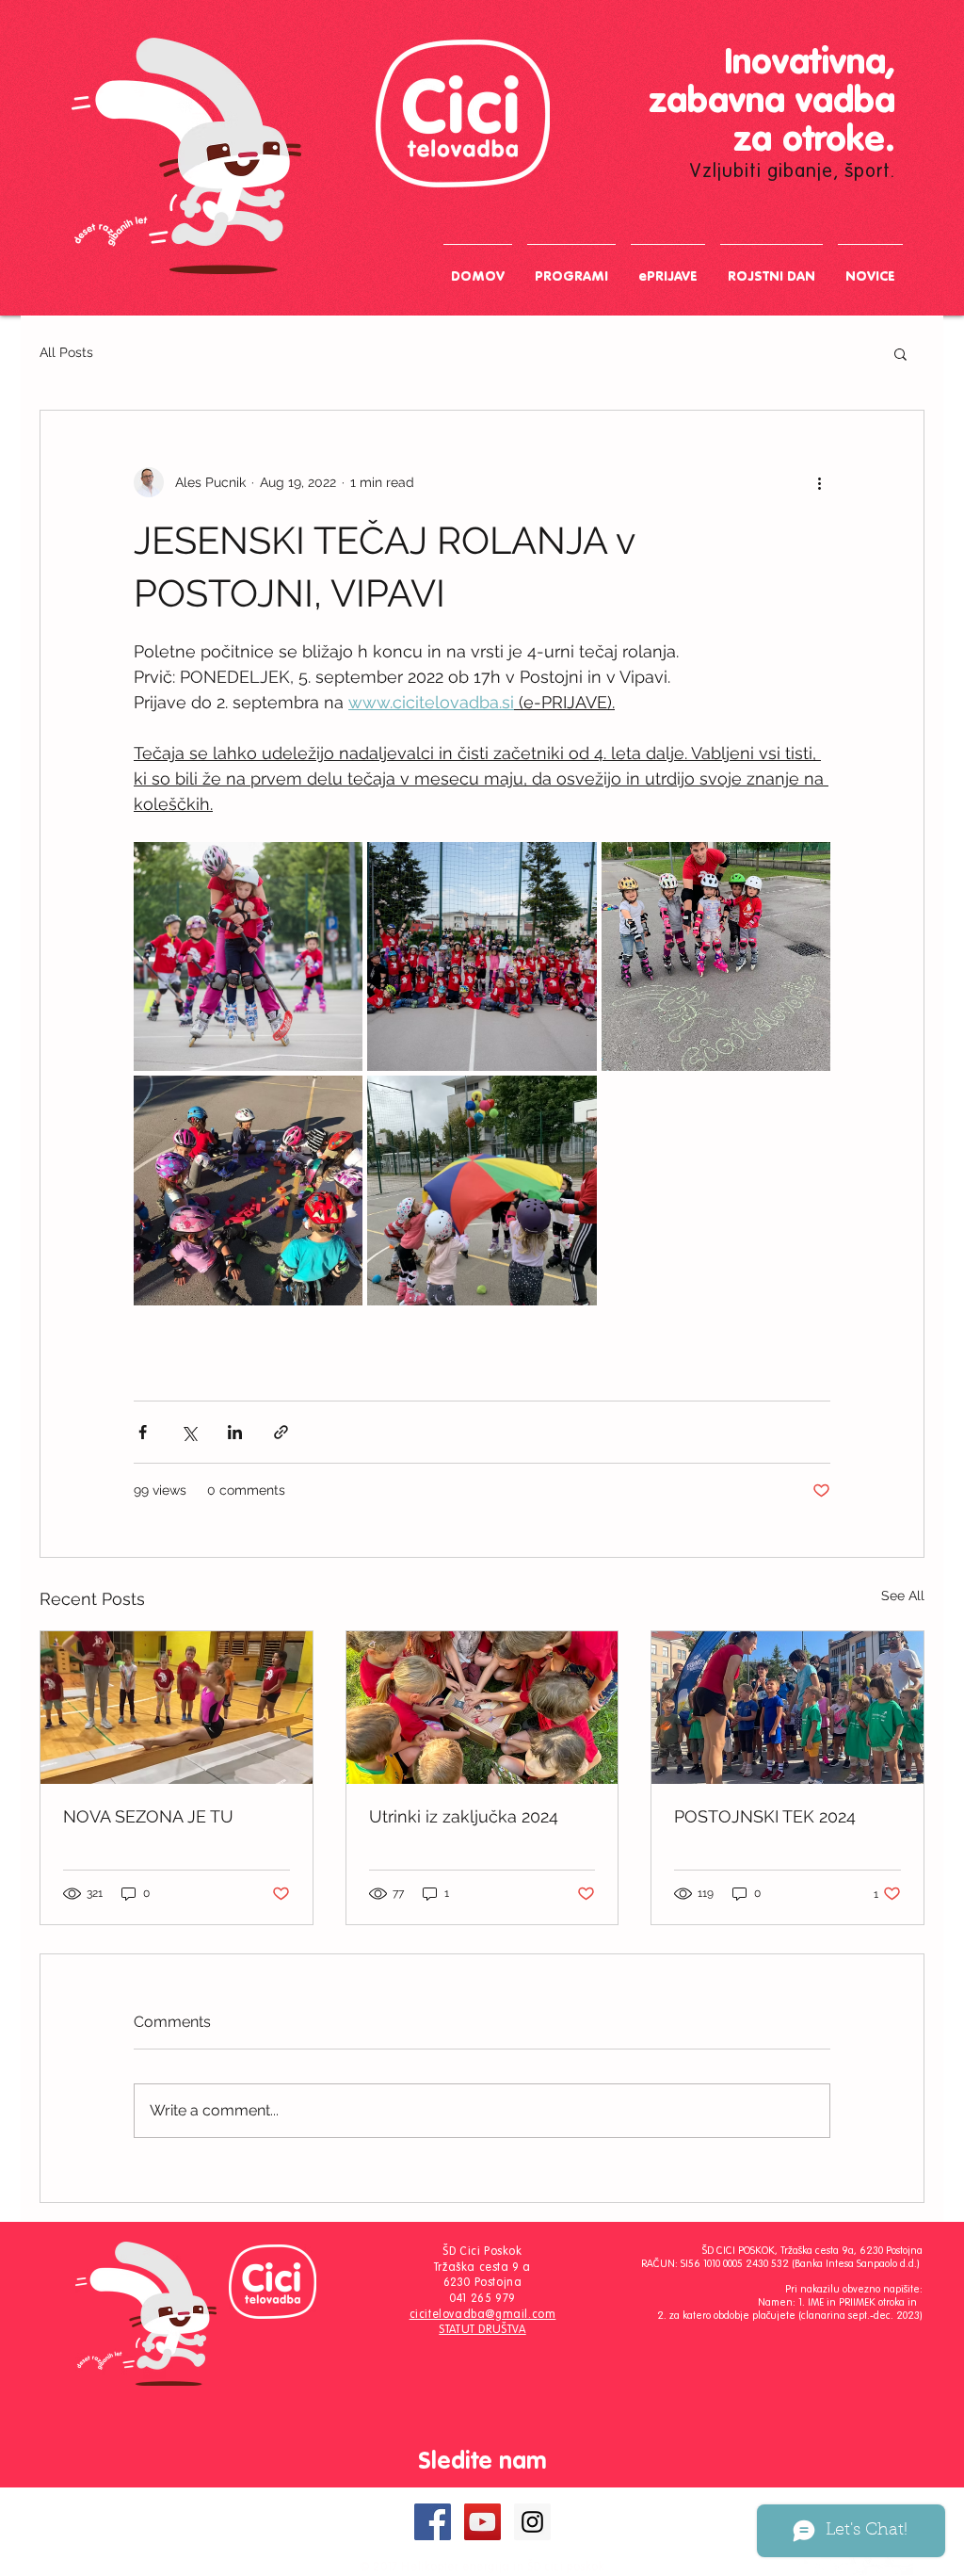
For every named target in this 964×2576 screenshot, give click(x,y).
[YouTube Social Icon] (482, 2522)
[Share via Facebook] (143, 1432)
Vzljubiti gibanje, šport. (792, 172)
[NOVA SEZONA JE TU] (177, 1708)
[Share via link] (281, 1432)
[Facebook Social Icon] (433, 2522)
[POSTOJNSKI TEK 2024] (787, 1708)
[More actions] (819, 482)
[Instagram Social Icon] (532, 2522)
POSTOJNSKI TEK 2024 (765, 1816)
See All (903, 1596)
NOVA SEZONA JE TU (148, 1816)
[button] (900, 353)
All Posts (66, 352)
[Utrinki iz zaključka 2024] (482, 1708)
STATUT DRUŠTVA (482, 2330)
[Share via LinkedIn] (235, 1432)
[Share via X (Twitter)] (189, 1432)
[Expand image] (248, 956)
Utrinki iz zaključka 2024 (464, 1816)
